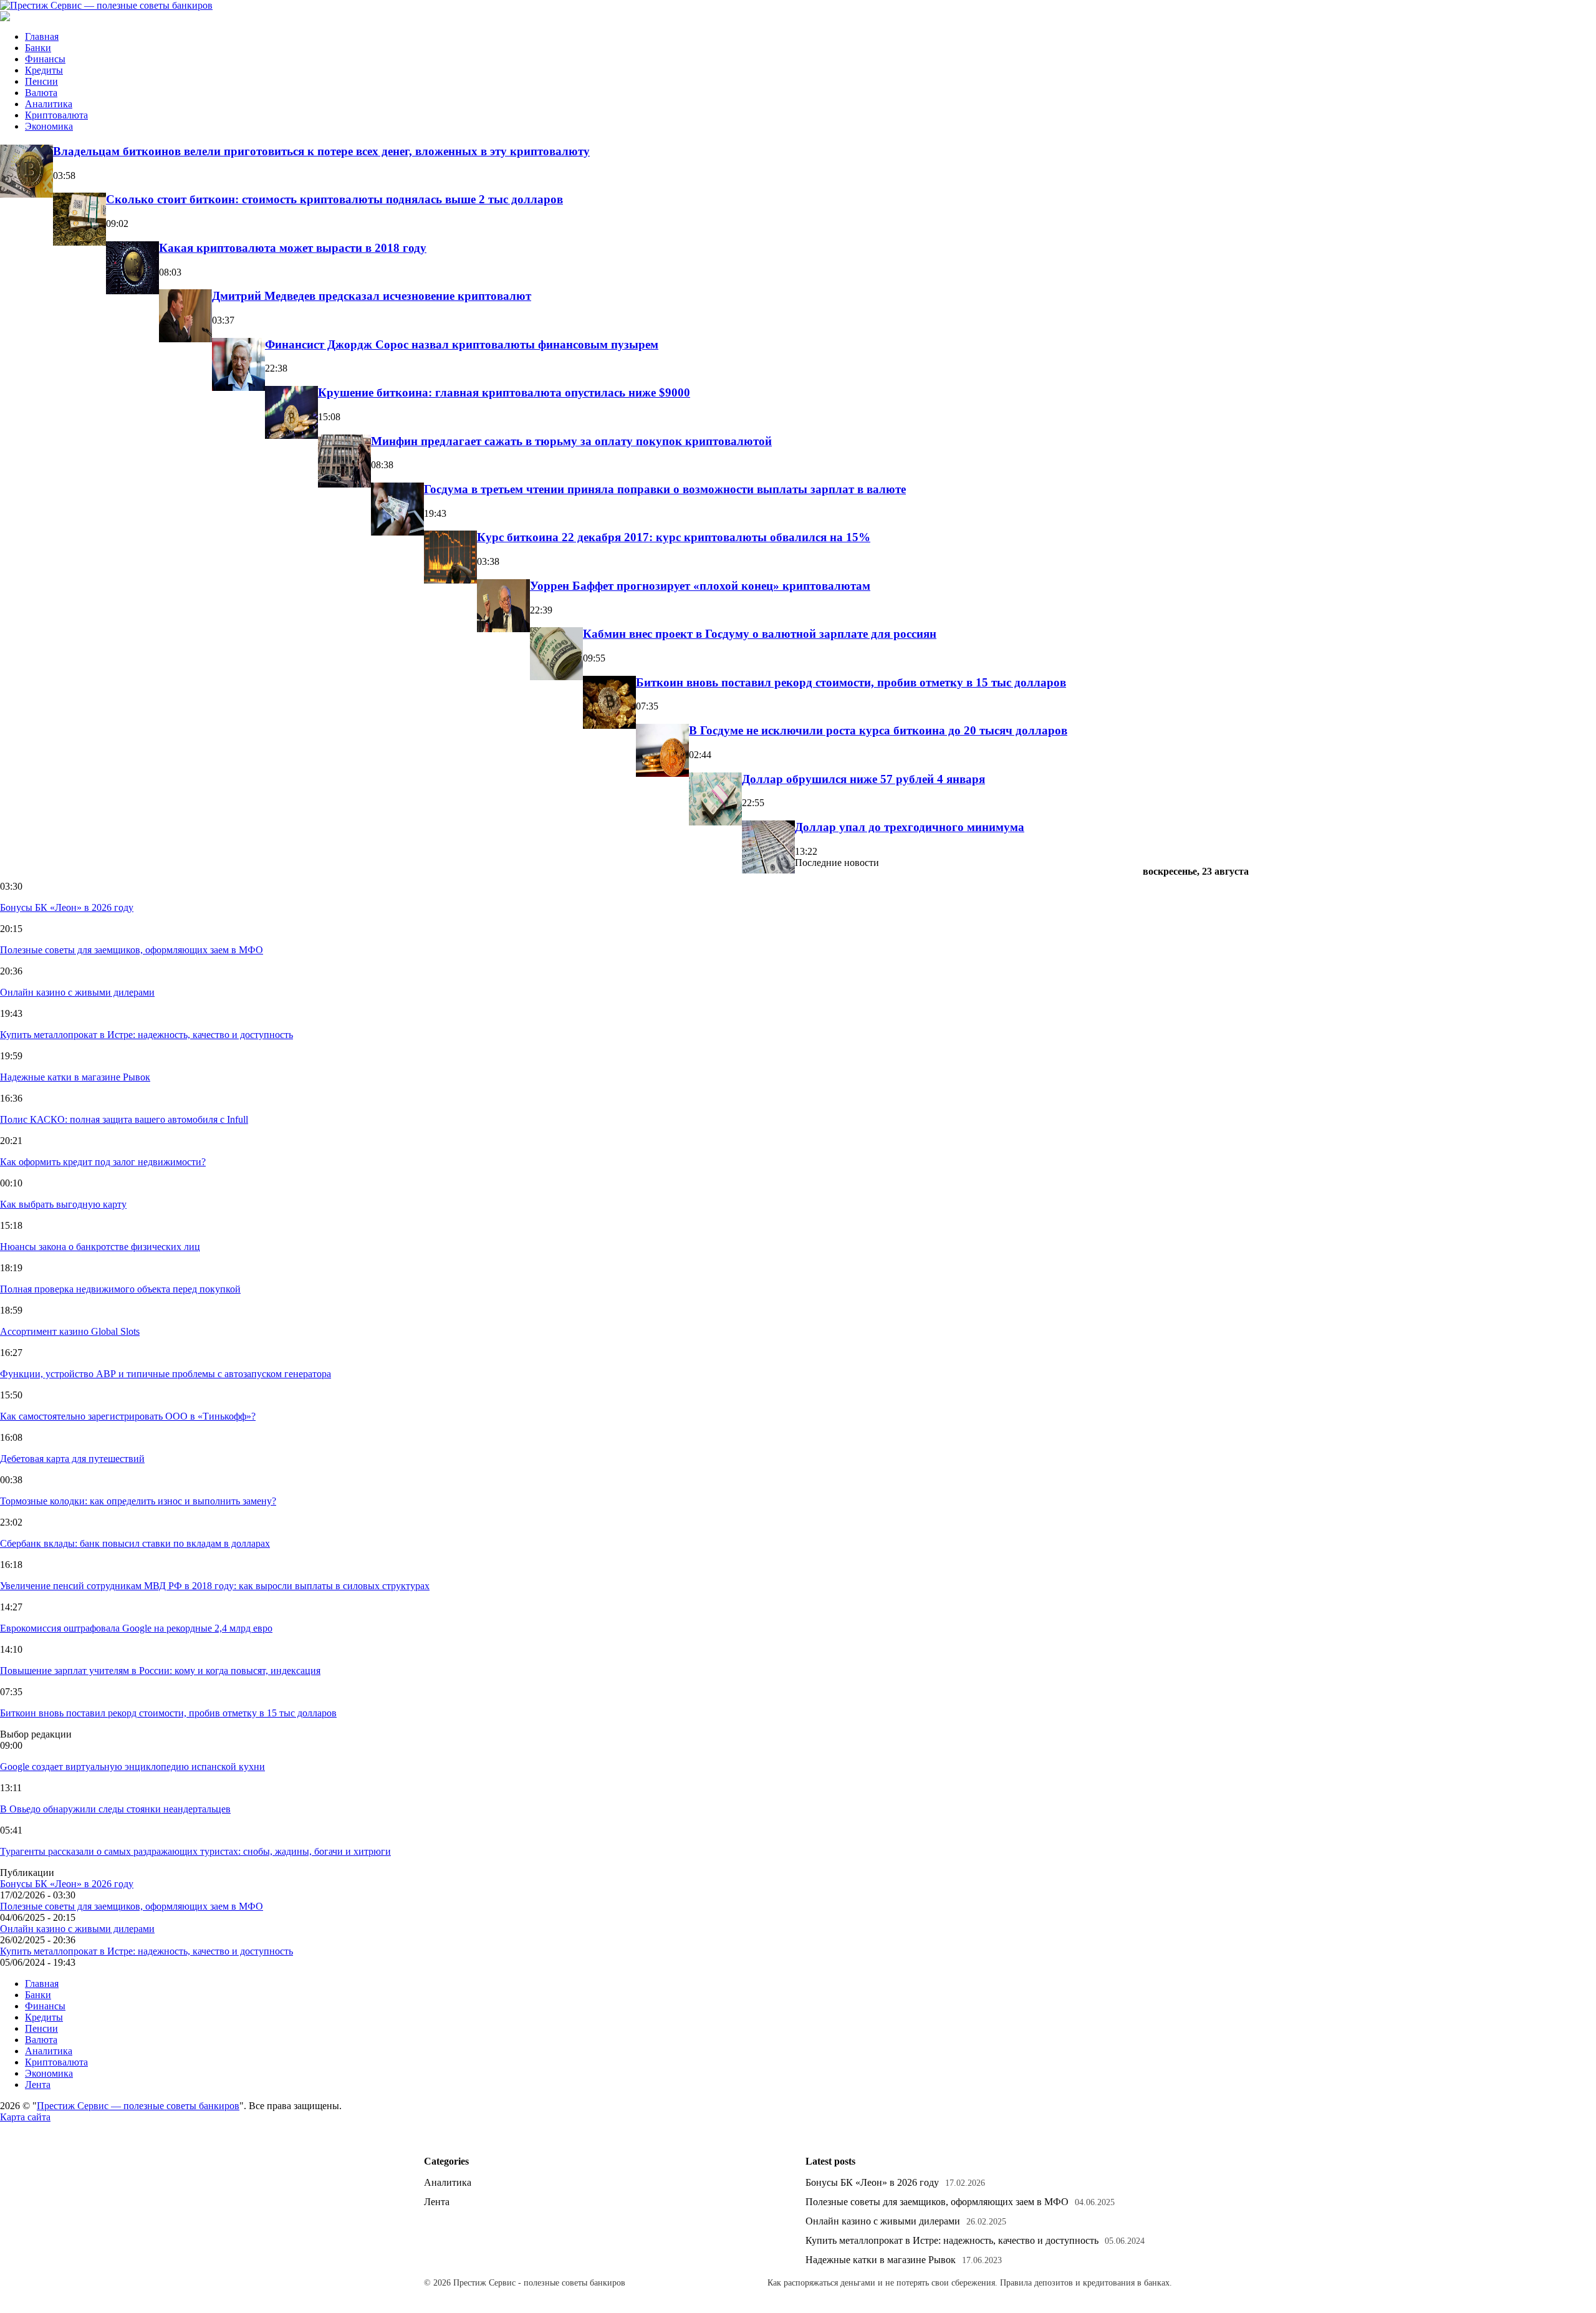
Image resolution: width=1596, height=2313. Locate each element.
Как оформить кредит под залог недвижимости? (103, 1162)
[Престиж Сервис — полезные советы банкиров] (106, 5)
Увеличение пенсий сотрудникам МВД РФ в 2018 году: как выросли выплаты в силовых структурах (215, 1586)
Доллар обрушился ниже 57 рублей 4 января (863, 779)
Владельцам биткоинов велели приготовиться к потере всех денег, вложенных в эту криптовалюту (321, 151)
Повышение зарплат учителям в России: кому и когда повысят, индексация (160, 1671)
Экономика (49, 126)
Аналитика (49, 104)
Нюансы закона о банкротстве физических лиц (100, 1247)
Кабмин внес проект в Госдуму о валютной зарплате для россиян (760, 634)
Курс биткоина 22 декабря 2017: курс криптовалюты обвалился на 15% (674, 537)
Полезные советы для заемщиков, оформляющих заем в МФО (132, 950)
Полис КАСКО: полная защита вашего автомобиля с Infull (124, 1119)
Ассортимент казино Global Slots (70, 1331)
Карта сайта (25, 2117)
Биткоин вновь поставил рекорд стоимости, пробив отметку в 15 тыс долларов (851, 682)
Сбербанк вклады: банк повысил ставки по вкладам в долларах (135, 1543)
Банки (38, 48)
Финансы (45, 59)
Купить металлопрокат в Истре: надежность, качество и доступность (147, 1035)
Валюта (41, 93)
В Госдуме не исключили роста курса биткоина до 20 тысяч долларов (878, 730)
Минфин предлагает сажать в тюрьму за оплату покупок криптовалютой (571, 441)
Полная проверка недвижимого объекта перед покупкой (120, 1289)
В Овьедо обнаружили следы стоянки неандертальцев (115, 1809)
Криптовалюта (56, 115)
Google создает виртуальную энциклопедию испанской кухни (132, 1767)
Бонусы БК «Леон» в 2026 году (67, 907)
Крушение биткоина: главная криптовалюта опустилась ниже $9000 (504, 392)
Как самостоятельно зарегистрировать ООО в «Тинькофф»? (128, 1416)
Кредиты (44, 70)
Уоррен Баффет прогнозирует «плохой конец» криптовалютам (700, 586)
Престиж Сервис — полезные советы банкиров (138, 2106)
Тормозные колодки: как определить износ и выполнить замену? (138, 1501)
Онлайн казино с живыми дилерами (77, 992)
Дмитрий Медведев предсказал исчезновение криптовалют (372, 296)
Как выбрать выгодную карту (63, 1204)
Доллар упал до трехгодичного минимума (910, 827)
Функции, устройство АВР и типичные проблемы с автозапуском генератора (166, 1374)
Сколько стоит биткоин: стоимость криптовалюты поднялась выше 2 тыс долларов (334, 199)
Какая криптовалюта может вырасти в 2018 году (293, 248)
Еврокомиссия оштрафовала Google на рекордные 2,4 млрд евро (136, 1628)
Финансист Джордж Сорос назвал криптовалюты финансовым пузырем (462, 344)
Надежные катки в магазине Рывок (75, 1077)
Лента (38, 2085)
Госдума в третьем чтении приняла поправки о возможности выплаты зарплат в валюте (665, 489)
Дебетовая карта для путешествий (72, 1459)
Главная (42, 36)
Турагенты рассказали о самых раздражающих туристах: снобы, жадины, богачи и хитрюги (195, 1851)
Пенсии (41, 81)
